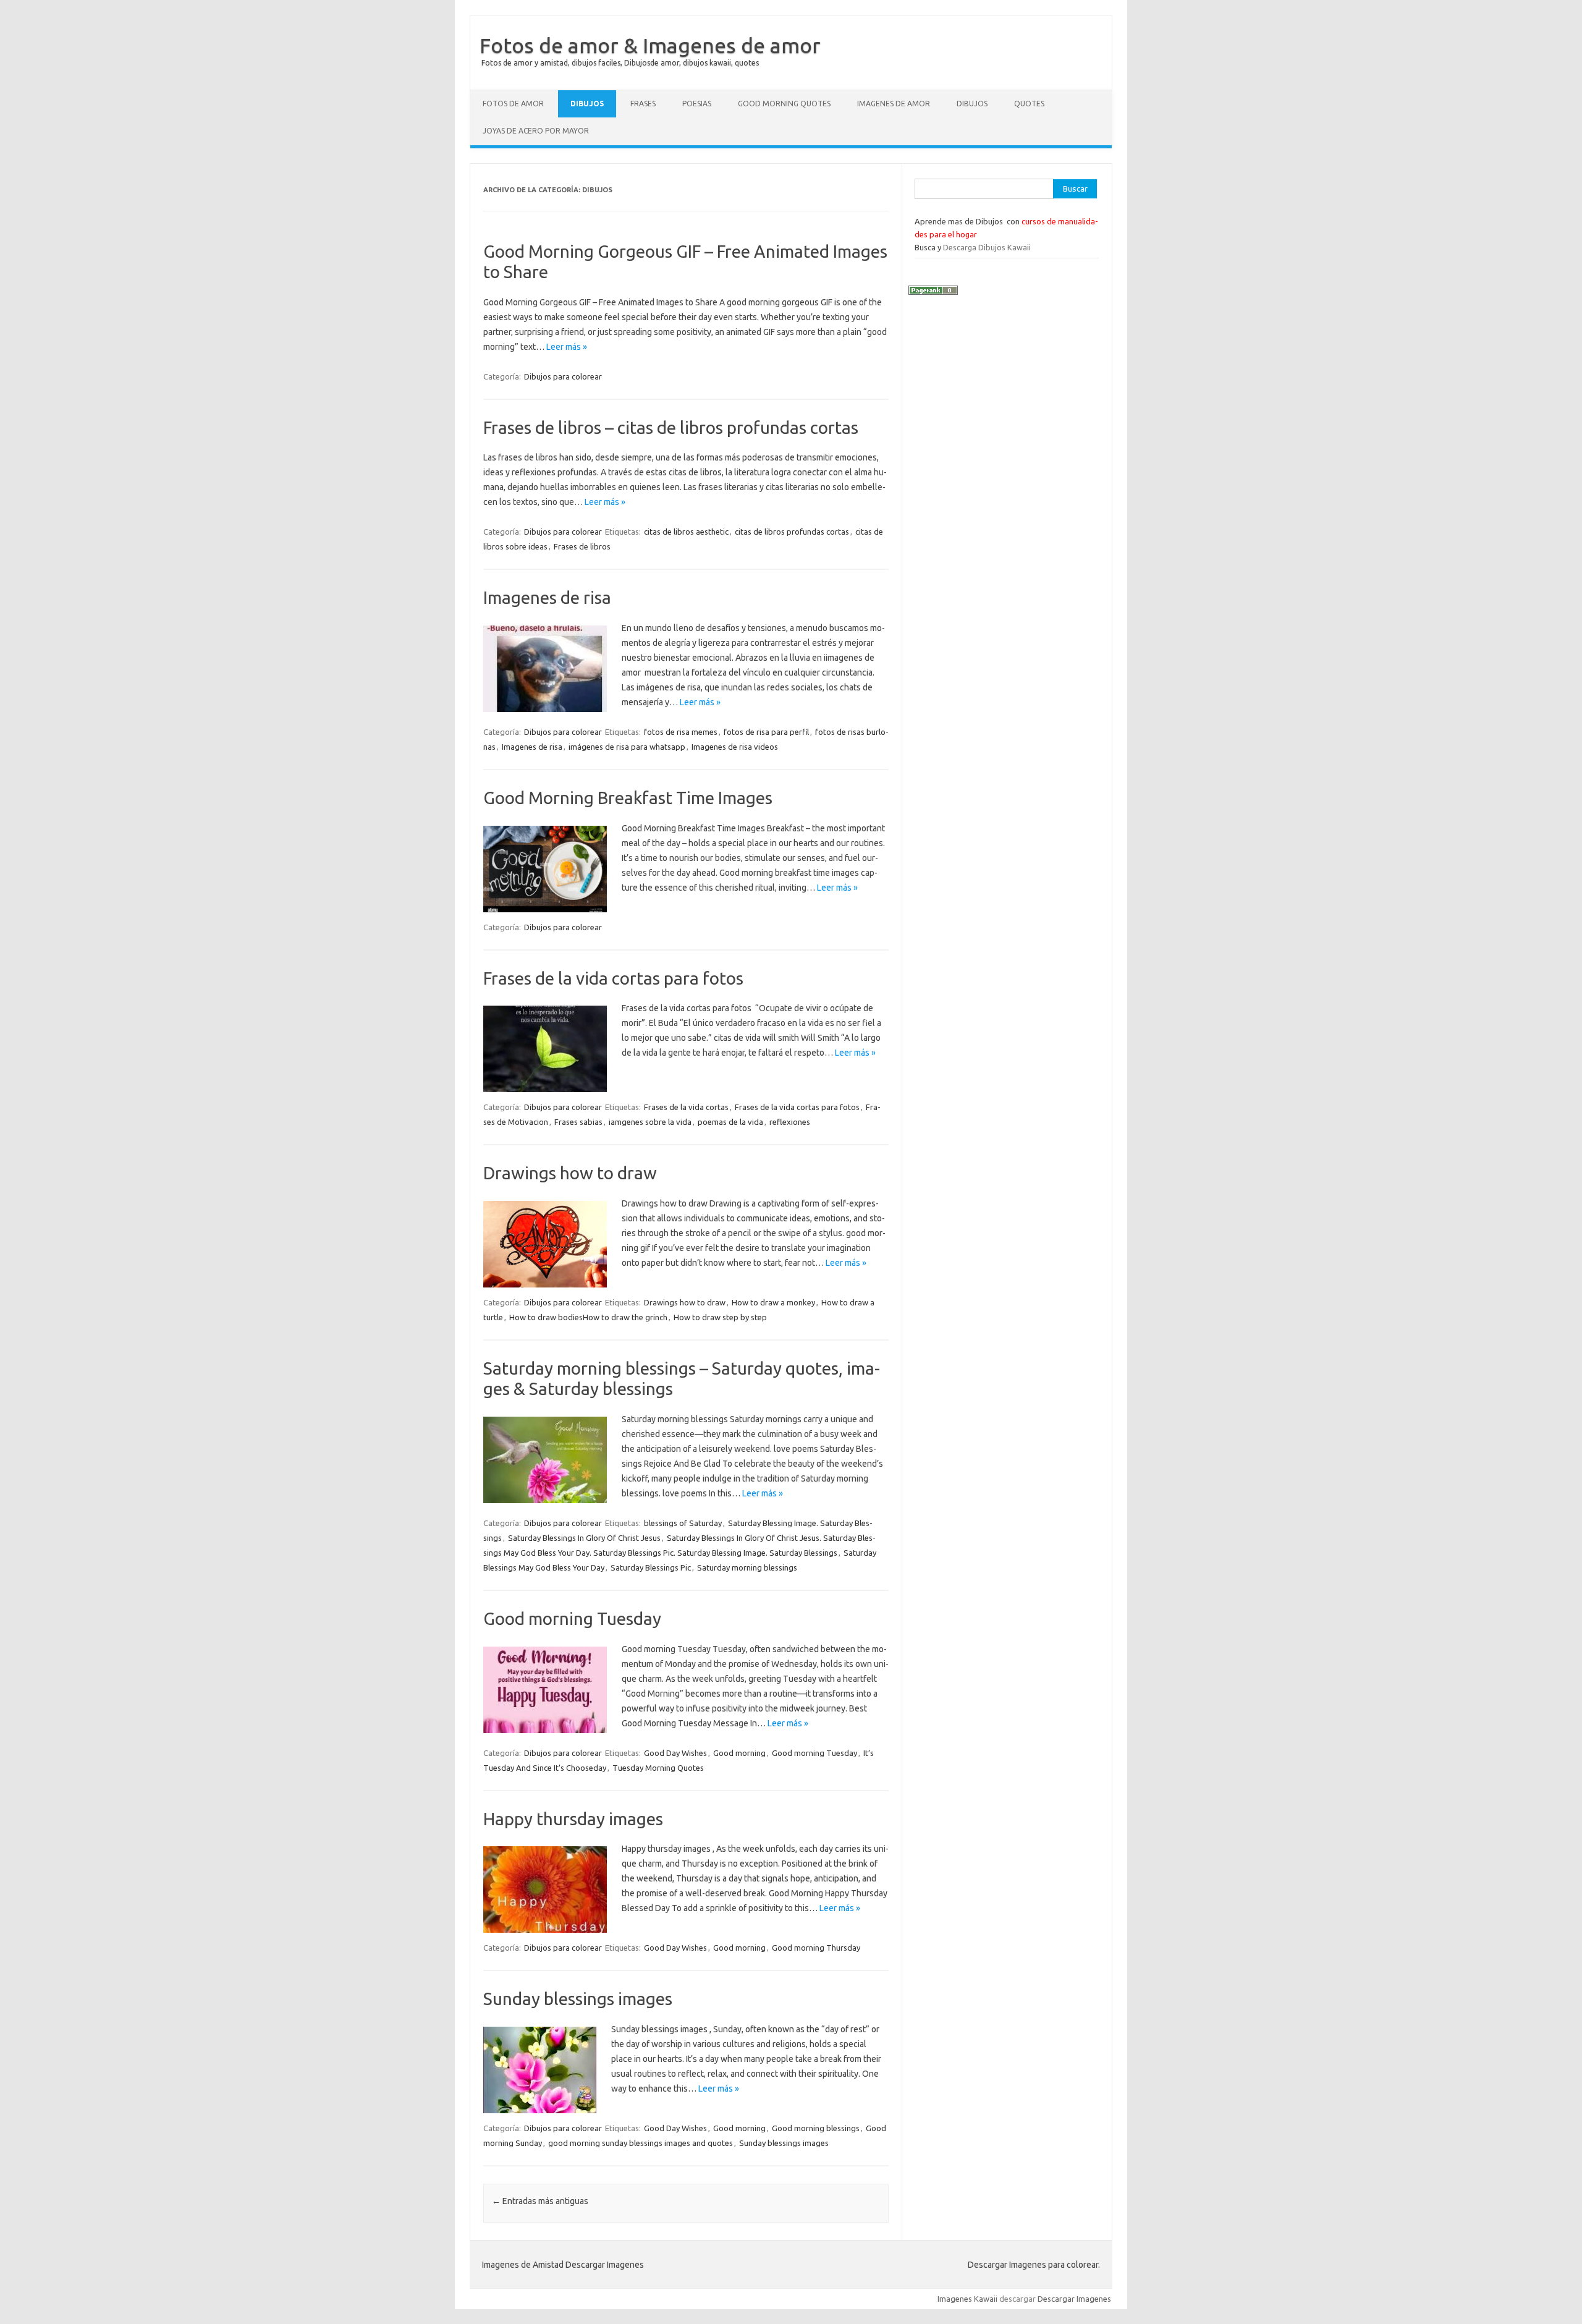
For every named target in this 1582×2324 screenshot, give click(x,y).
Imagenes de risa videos (735, 747)
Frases (643, 104)
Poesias (697, 104)
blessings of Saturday (683, 1523)
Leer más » (567, 347)
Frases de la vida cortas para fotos (613, 978)
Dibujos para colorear (563, 376)
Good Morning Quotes (784, 104)
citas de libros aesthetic (686, 532)
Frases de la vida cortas (686, 1107)
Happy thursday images (573, 1819)
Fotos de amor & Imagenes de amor (650, 45)
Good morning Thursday (816, 1948)
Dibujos (587, 104)
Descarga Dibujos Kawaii (987, 247)
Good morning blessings (816, 2128)
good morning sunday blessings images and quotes (641, 2143)
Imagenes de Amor (894, 104)
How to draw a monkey (773, 1302)
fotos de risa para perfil (766, 732)
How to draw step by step (720, 1317)
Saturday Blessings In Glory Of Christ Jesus (584, 1538)
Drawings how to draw (570, 1173)
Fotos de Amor (513, 104)
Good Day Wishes (675, 1753)
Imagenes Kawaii (967, 2299)
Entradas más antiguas (540, 2201)
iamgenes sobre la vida (650, 1122)
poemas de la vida (730, 1122)
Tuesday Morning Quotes (658, 1768)
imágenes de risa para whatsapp (627, 747)
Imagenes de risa (547, 597)
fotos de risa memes (681, 732)
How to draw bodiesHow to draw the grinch (588, 1317)
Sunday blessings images (578, 1999)
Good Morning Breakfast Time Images (628, 798)
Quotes (1029, 104)
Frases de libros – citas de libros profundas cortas (671, 427)
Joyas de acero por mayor (536, 131)
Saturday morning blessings (747, 1567)
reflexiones (790, 1122)
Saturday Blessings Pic (651, 1567)
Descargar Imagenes (1074, 2299)
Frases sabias (578, 1122)
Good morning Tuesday (572, 1618)
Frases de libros (582, 546)
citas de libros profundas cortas (792, 532)
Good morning (739, 1753)
